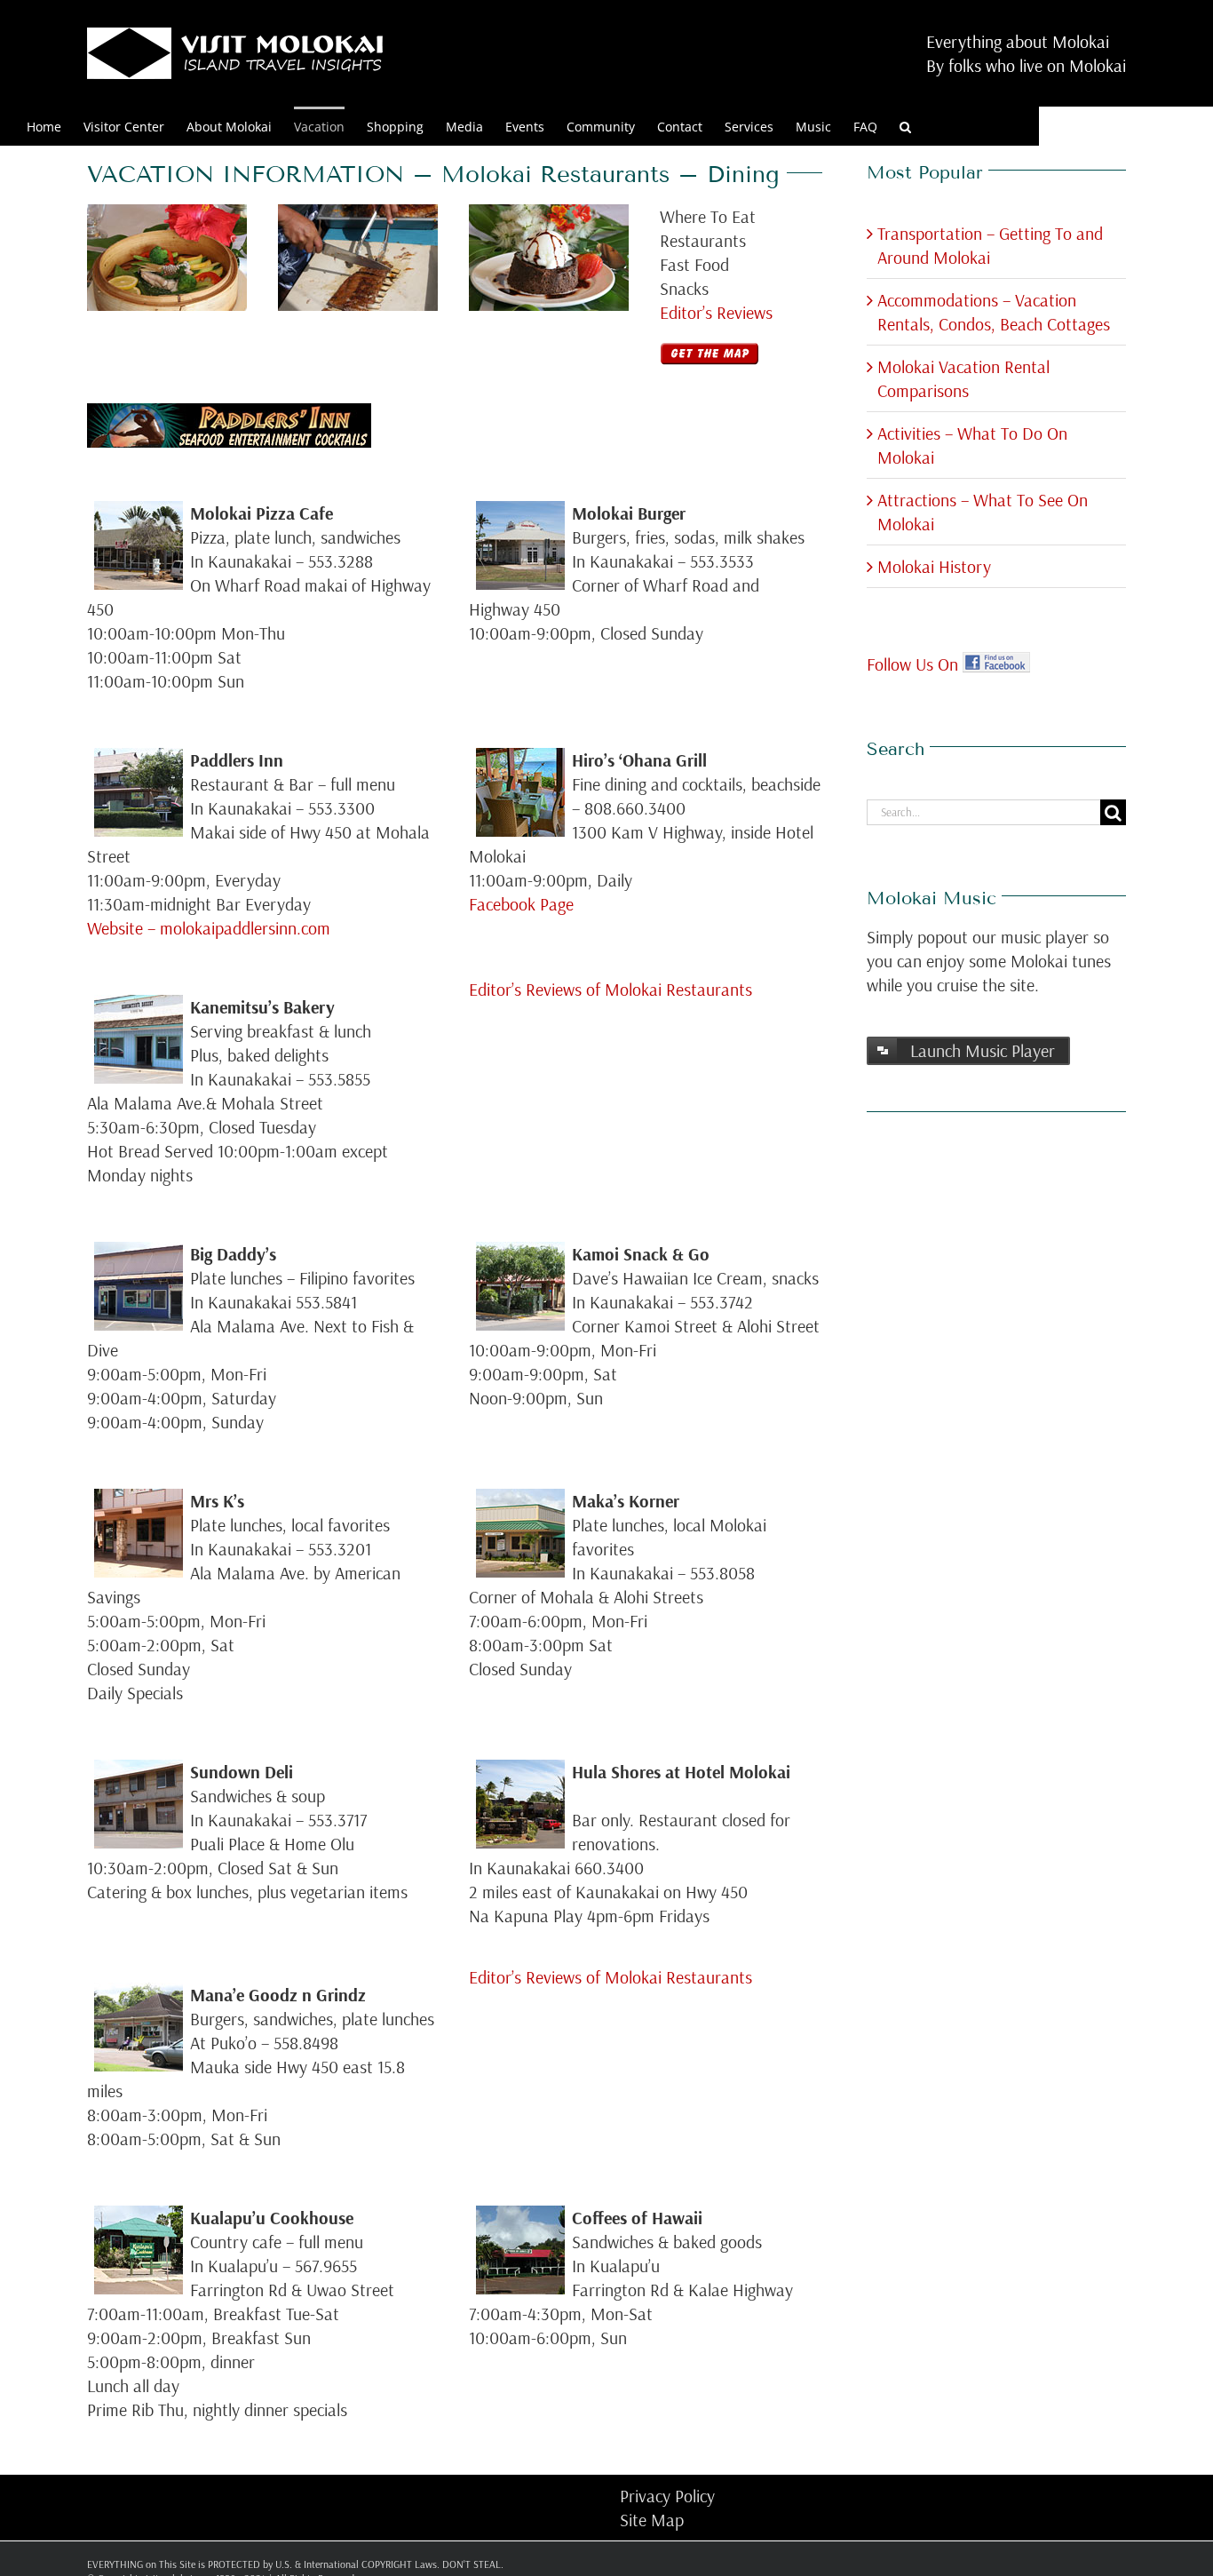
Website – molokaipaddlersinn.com (209, 928)
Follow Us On (915, 664)
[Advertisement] (938, 1403)
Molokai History (934, 566)
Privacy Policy (667, 2496)
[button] (905, 126)
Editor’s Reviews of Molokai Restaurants (610, 989)
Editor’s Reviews (716, 312)
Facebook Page (521, 904)
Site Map (652, 2520)
